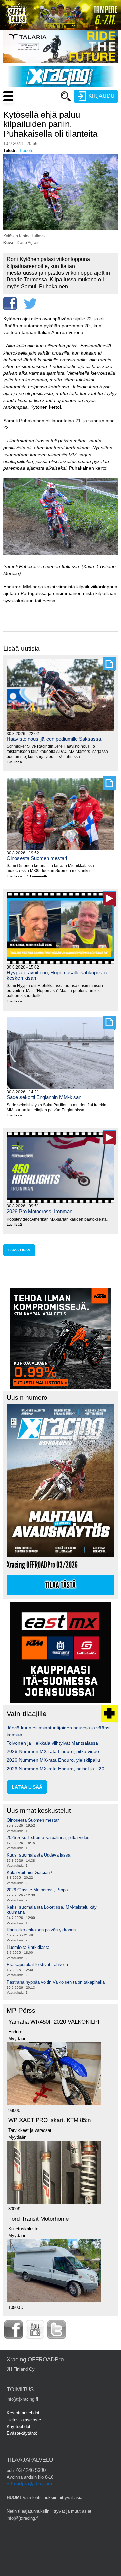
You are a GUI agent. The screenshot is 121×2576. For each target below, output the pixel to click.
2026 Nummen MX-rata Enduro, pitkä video (53, 1751)
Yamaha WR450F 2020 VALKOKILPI (54, 2022)
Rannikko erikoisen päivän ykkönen (41, 1930)
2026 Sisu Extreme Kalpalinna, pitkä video (48, 1837)
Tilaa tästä (61, 1585)
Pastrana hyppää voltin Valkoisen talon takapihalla (56, 1982)
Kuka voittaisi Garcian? (29, 1873)
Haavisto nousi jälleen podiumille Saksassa (54, 739)
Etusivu (34, 109)
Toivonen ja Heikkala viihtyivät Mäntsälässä (52, 1743)
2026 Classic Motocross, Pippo (37, 1890)
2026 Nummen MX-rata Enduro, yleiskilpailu (53, 1760)
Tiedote (26, 150)
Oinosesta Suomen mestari (37, 858)
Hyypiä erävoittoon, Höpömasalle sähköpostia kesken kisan (57, 975)
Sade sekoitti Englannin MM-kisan (44, 1097)
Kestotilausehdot (23, 2413)
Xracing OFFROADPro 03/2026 (42, 1565)
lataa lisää (19, 1250)
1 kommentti (37, 876)
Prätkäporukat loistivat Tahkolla (37, 1965)
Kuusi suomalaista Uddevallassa (38, 1855)
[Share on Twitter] (30, 304)
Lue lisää (17, 762)
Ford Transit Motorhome (38, 2219)
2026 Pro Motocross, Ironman (39, 1211)
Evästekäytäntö (22, 2433)
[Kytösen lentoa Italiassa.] (61, 229)
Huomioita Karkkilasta (28, 1947)
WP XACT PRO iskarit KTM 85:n (50, 2120)
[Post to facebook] (10, 304)
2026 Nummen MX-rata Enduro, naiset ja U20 (55, 1769)
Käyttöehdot (18, 2427)
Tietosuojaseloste (24, 2420)
